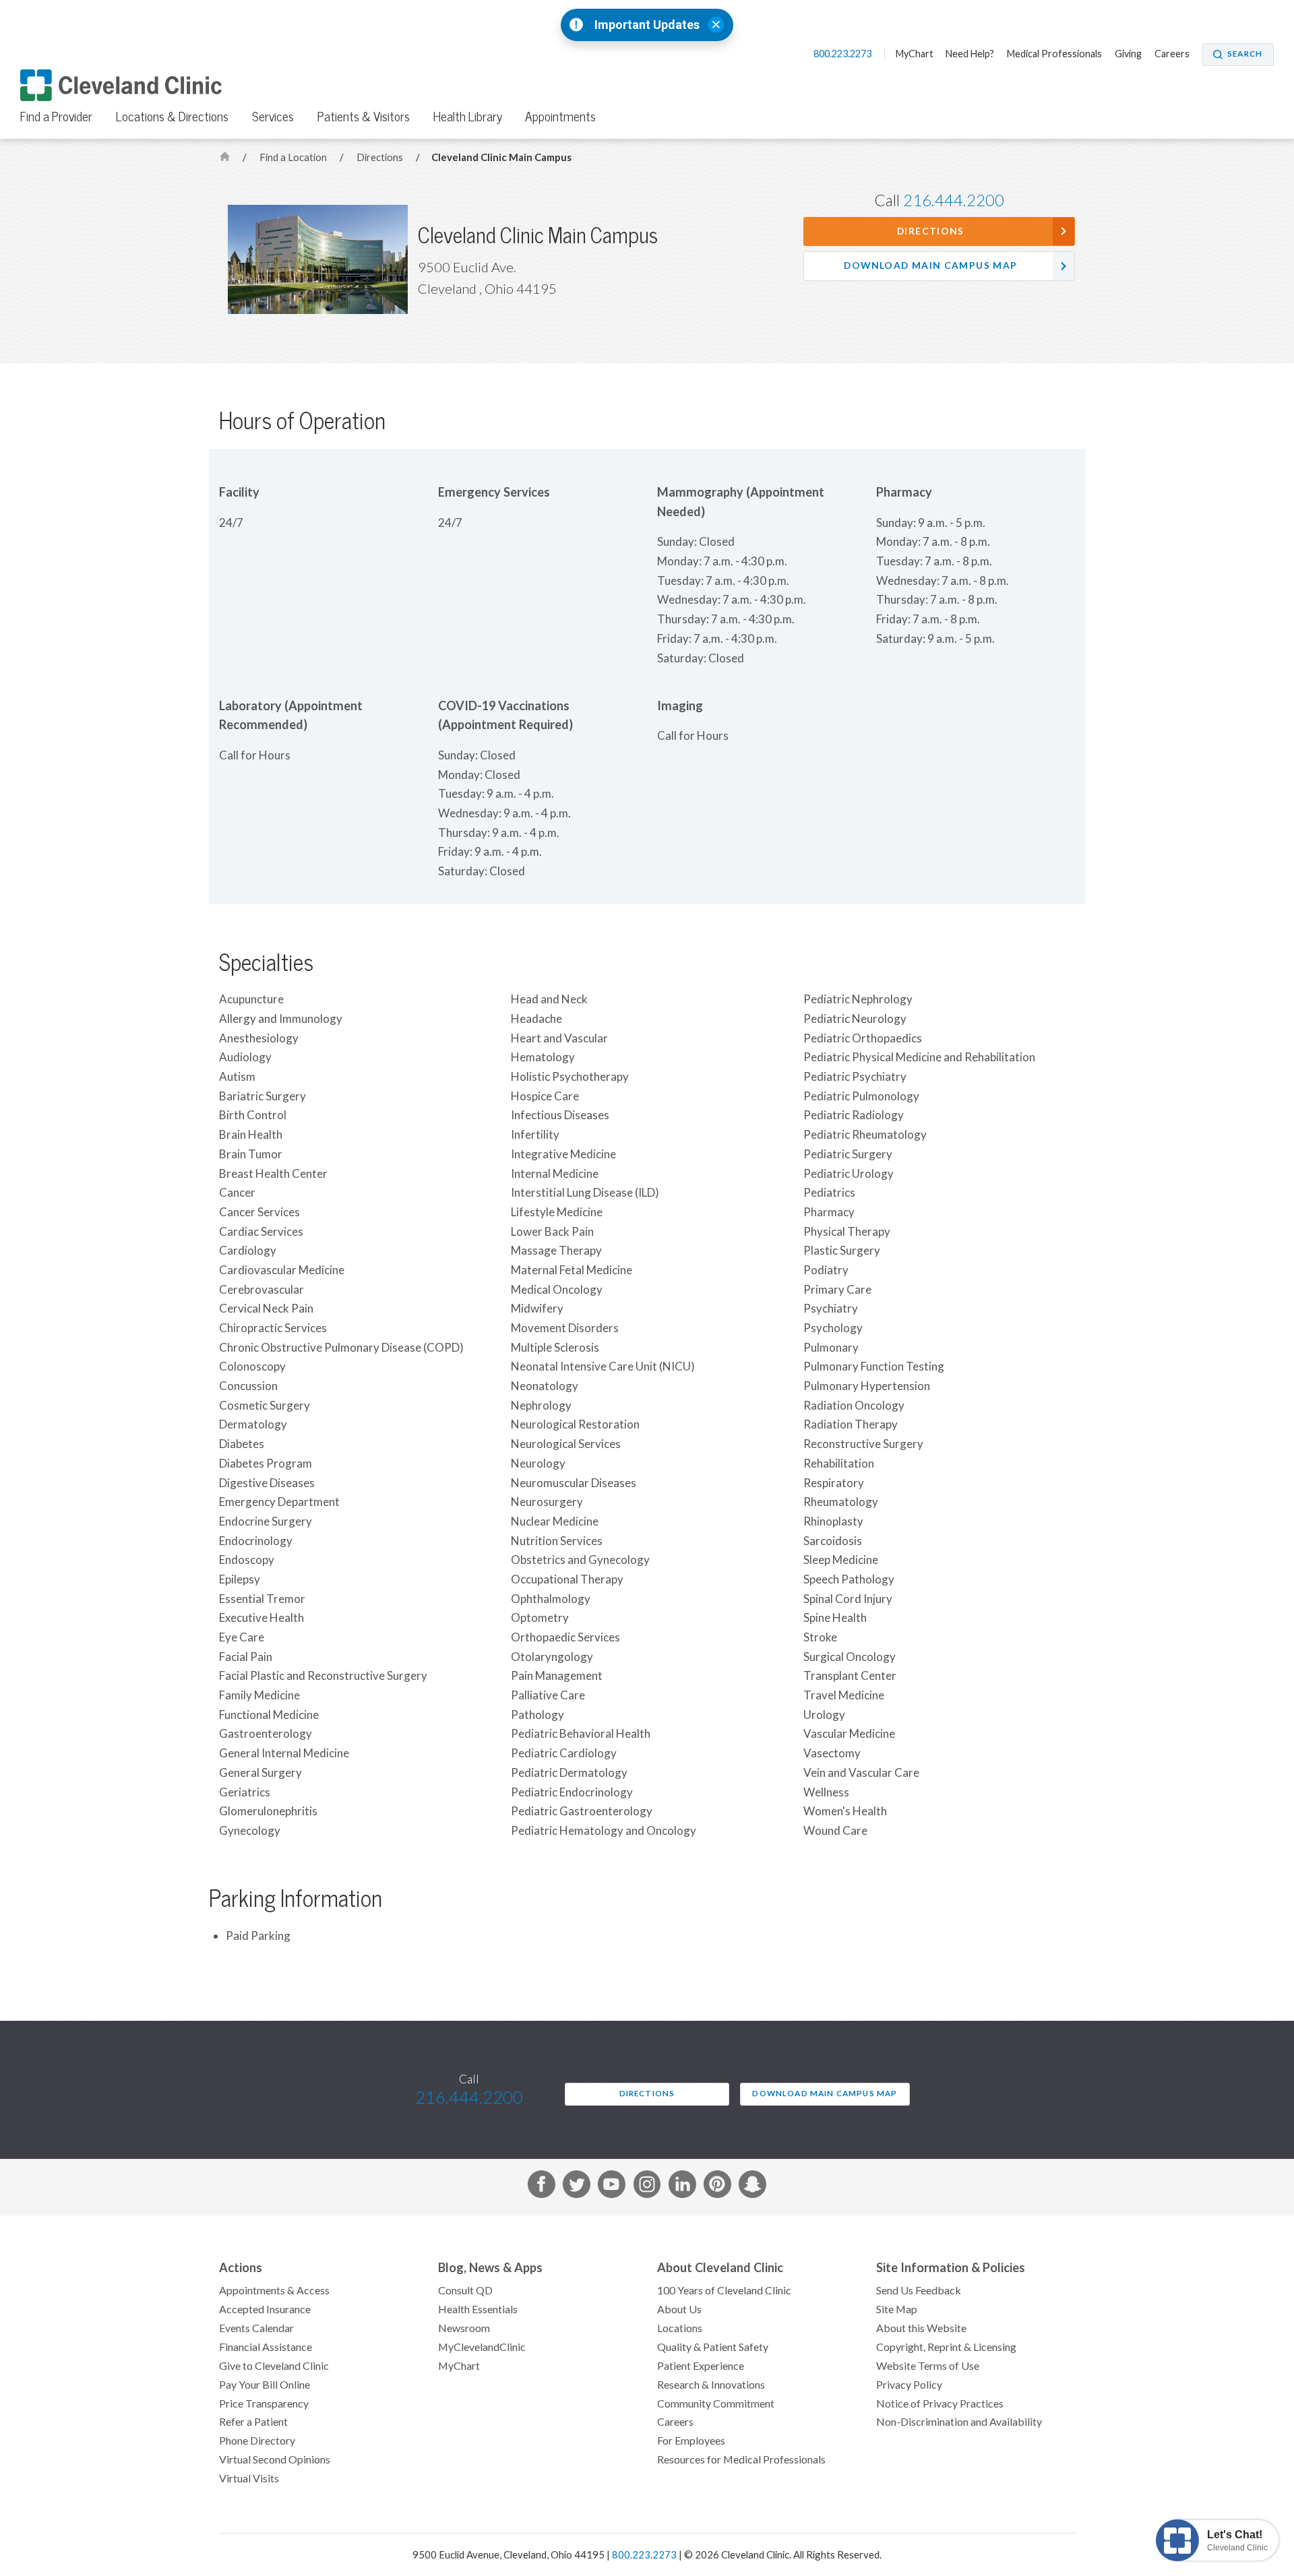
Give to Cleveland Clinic (274, 2366)
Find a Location (294, 157)
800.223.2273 (843, 54)
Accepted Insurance (265, 2309)
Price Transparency (264, 2404)
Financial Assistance (266, 2347)
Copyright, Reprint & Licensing (946, 2347)
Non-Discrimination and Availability (959, 2422)
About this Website (921, 2328)
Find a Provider (56, 117)
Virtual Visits (249, 2478)
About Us (679, 2309)
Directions (381, 157)
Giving (1128, 54)
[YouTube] (612, 2187)
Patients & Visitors (364, 117)
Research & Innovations (711, 2385)
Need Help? (970, 54)
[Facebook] (542, 2187)
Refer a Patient (253, 2422)
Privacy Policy (909, 2385)
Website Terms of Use (928, 2366)
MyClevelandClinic (482, 2347)
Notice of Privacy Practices (940, 2404)
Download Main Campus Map (930, 265)
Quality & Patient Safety (713, 2347)
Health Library (468, 117)
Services (273, 117)
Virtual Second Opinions (275, 2459)
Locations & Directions (172, 117)
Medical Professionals (1054, 54)
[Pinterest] (717, 2187)
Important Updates (647, 25)
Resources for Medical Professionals (741, 2459)
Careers (1172, 54)
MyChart (915, 54)
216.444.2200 (954, 200)
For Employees (691, 2441)
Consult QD (465, 2290)
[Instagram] (647, 2187)
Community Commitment (716, 2404)
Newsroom (464, 2328)
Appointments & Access (274, 2290)
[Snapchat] (752, 2187)
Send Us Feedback (919, 2290)
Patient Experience (701, 2366)
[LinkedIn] (682, 2187)
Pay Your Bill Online (265, 2385)
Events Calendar (256, 2328)
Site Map (897, 2309)
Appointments (560, 117)
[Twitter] (577, 2187)
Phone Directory (257, 2441)
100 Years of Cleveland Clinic (724, 2290)
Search (1245, 54)
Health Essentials (478, 2309)
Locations (680, 2328)
